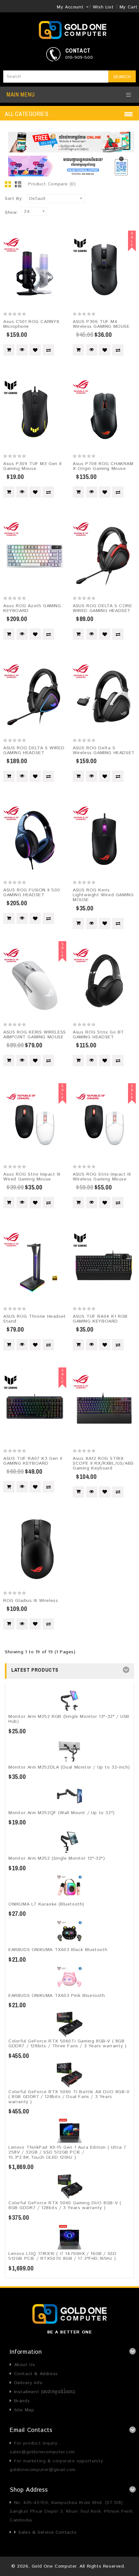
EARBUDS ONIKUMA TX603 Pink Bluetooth (57, 1996)
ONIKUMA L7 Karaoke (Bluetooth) (46, 1904)
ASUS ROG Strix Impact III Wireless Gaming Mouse (102, 1177)
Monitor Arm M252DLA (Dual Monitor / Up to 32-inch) (69, 1767)
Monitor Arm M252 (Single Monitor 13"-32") (57, 1858)
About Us (25, 2365)
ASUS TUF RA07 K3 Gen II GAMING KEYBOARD (33, 1461)
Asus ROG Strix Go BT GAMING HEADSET (98, 1035)
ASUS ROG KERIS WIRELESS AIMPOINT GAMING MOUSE (35, 1035)
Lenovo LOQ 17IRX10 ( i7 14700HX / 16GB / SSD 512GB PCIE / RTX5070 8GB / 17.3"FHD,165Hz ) (62, 2256)
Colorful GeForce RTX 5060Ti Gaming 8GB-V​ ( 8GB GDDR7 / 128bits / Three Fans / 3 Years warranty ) (67, 2044)
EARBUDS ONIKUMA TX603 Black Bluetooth (58, 1950)
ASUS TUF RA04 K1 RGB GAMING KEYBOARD (100, 1319)
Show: (11, 213)
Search (122, 77)
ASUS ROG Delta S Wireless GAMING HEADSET (104, 750)
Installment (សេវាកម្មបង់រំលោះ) (45, 2392)
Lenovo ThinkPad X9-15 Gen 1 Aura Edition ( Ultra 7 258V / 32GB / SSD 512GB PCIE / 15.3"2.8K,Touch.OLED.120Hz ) (67, 2152)
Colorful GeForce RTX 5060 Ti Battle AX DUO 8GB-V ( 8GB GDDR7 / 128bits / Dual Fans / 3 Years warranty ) (69, 2097)
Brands (22, 2401)
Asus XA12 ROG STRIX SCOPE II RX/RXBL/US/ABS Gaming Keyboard (103, 1464)
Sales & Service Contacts (47, 2532)
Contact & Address (36, 2374)
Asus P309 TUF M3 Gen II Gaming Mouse (32, 466)
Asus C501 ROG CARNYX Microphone (31, 324)
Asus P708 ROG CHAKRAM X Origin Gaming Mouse (103, 466)
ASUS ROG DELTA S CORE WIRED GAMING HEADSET (102, 608)
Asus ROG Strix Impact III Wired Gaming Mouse (32, 1177)
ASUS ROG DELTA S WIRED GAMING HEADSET (34, 750)
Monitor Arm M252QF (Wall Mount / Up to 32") (62, 1813)
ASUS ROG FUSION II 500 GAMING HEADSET (32, 893)
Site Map (24, 2410)
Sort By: (14, 199)
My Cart (129, 7)
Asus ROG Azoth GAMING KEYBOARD (32, 608)
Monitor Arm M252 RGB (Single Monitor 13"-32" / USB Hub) (69, 1719)
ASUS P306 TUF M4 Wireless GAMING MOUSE (101, 324)
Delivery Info (28, 2383)
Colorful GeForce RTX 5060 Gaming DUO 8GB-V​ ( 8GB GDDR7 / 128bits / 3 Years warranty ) (65, 2205)
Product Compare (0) (52, 184)
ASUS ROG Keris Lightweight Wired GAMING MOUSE (103, 895)
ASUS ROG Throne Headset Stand (35, 1319)
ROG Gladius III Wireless (31, 1601)
